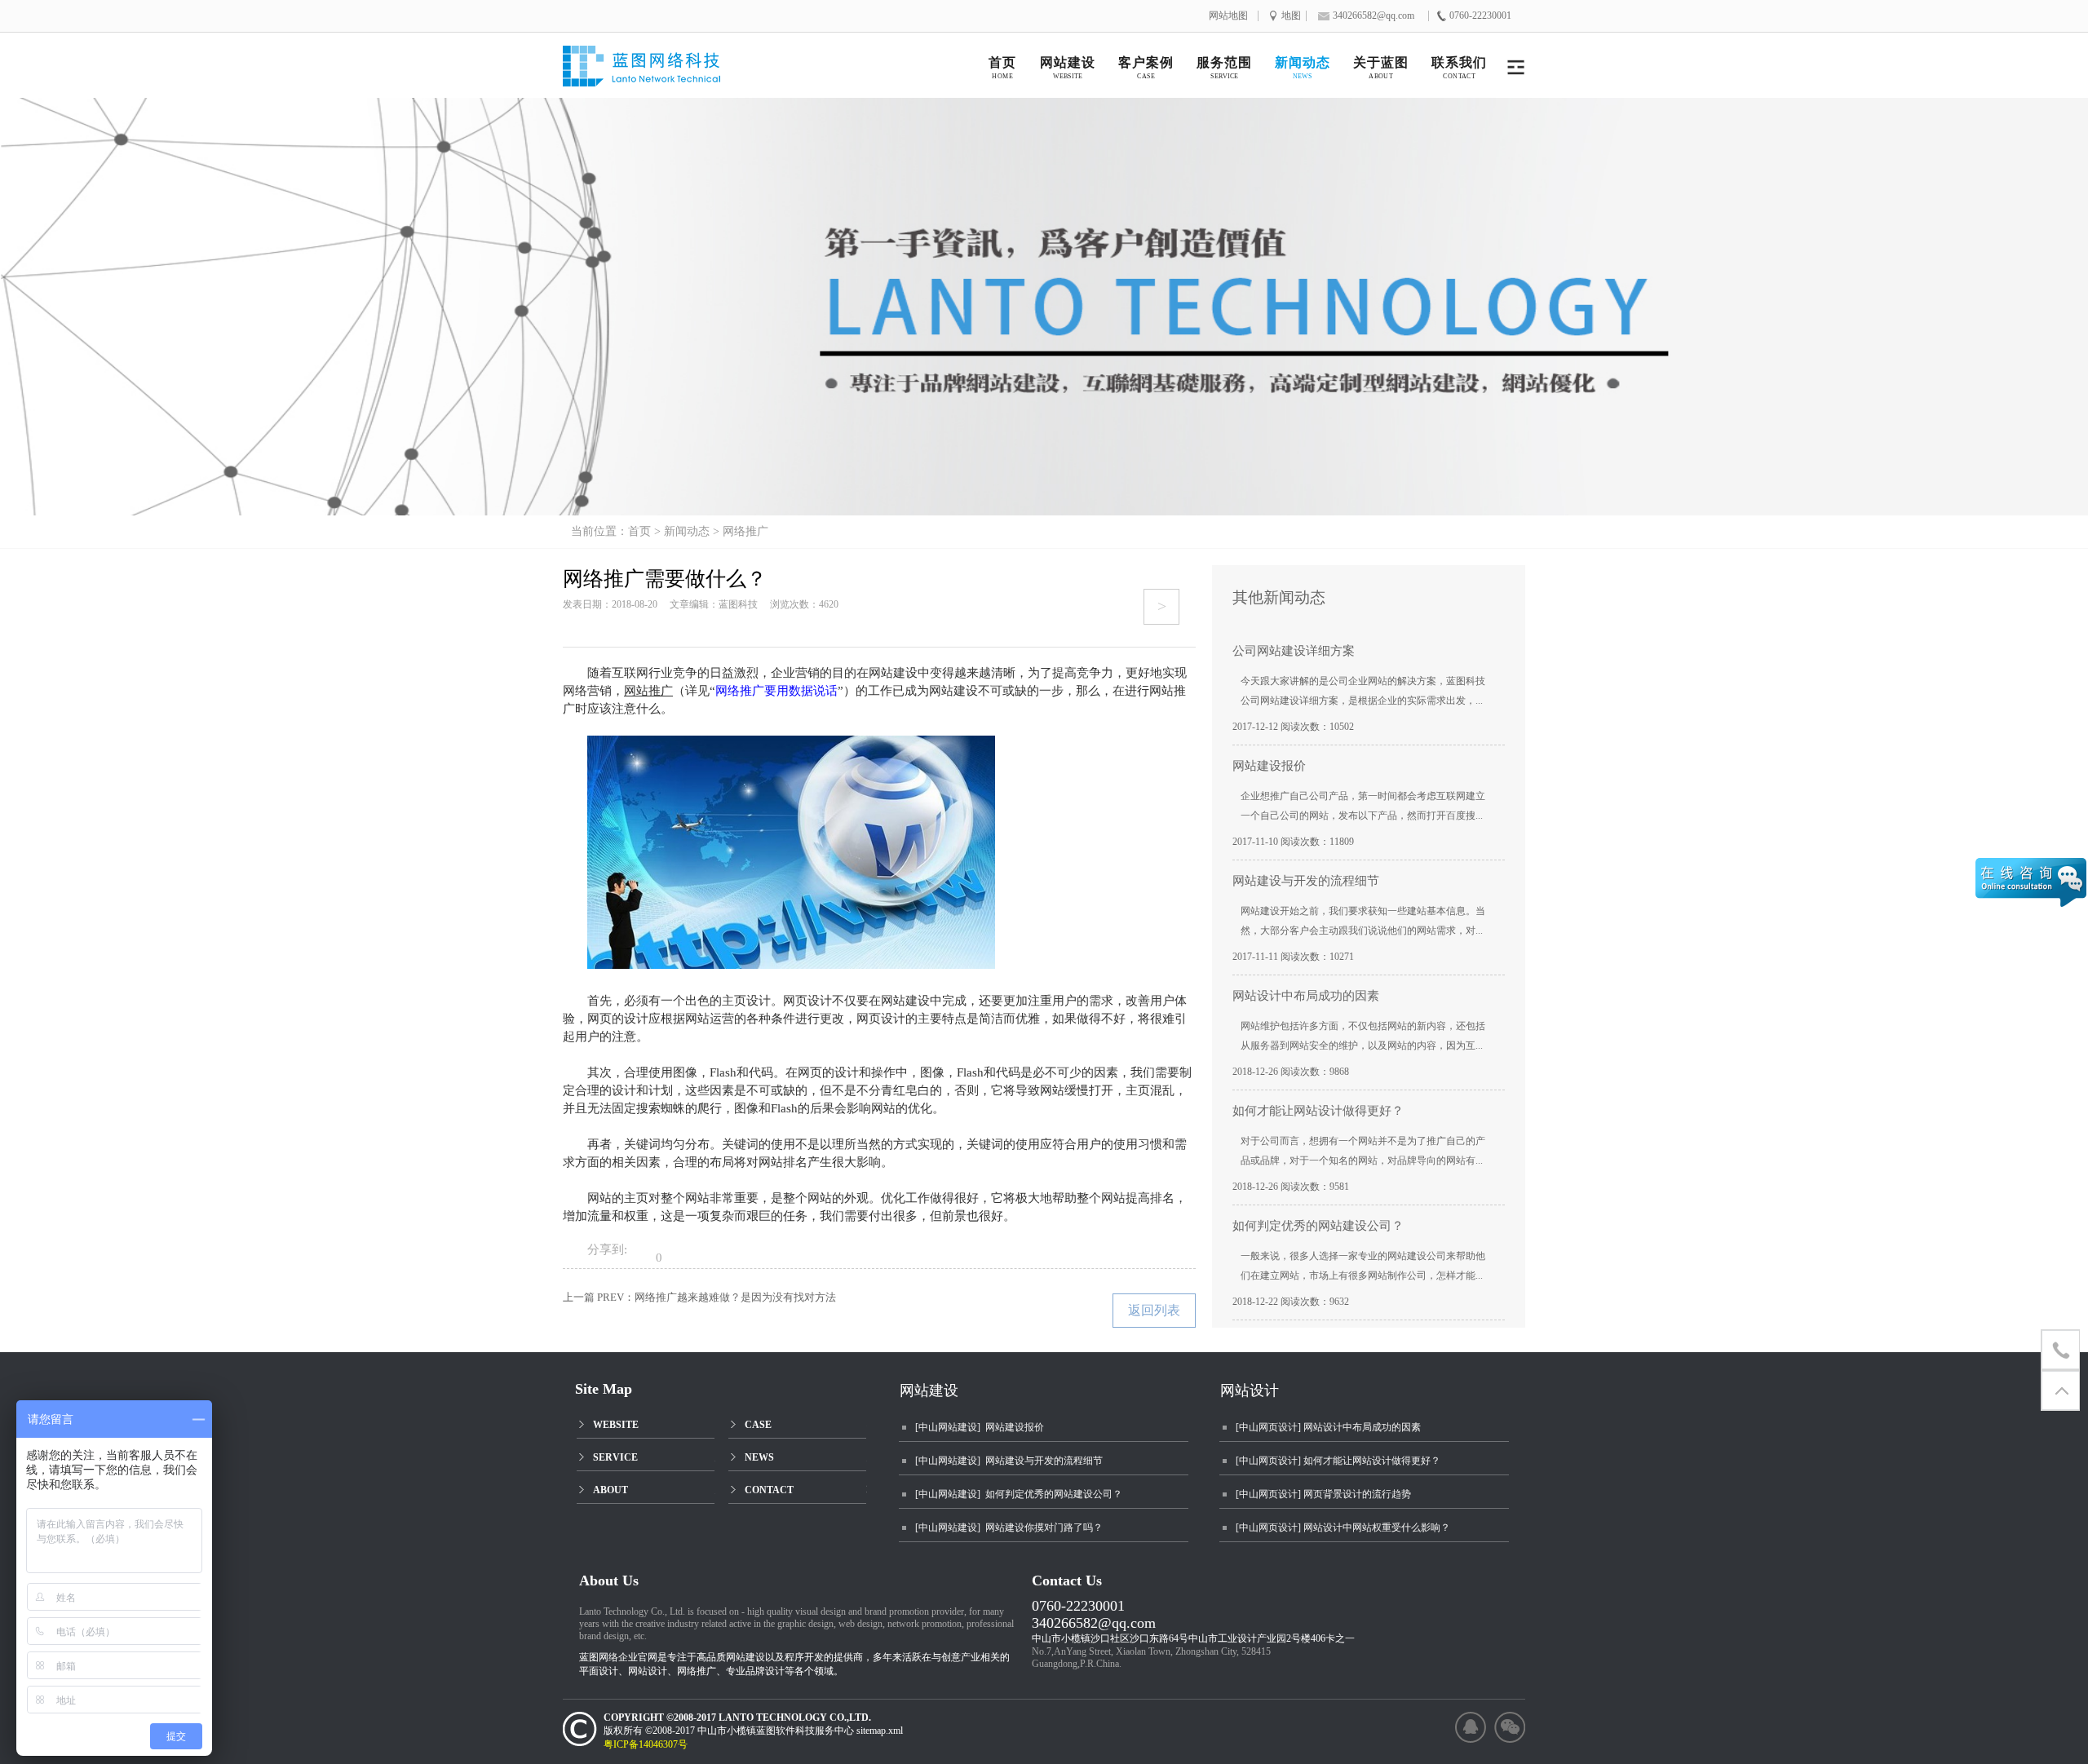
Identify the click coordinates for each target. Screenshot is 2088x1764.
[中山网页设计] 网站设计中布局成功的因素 (1328, 1427)
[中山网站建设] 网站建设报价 (980, 1427)
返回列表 (1154, 1310)
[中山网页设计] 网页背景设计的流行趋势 (1323, 1494)
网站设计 (1250, 1390)
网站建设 (929, 1390)
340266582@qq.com (1094, 1623)
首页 (639, 531)
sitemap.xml (880, 1731)
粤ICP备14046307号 (653, 1744)
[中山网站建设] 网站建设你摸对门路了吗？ (1009, 1527)
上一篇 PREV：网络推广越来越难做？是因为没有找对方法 (699, 1297)
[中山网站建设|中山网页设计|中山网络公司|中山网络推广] (659, 71)
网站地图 (1228, 16)
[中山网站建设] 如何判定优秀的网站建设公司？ (1019, 1494)
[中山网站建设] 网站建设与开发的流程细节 (1009, 1461)
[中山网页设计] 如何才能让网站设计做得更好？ (1338, 1461)
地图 (1291, 16)
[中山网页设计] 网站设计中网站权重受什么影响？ (1343, 1527)
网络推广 (745, 531)
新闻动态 (687, 531)
